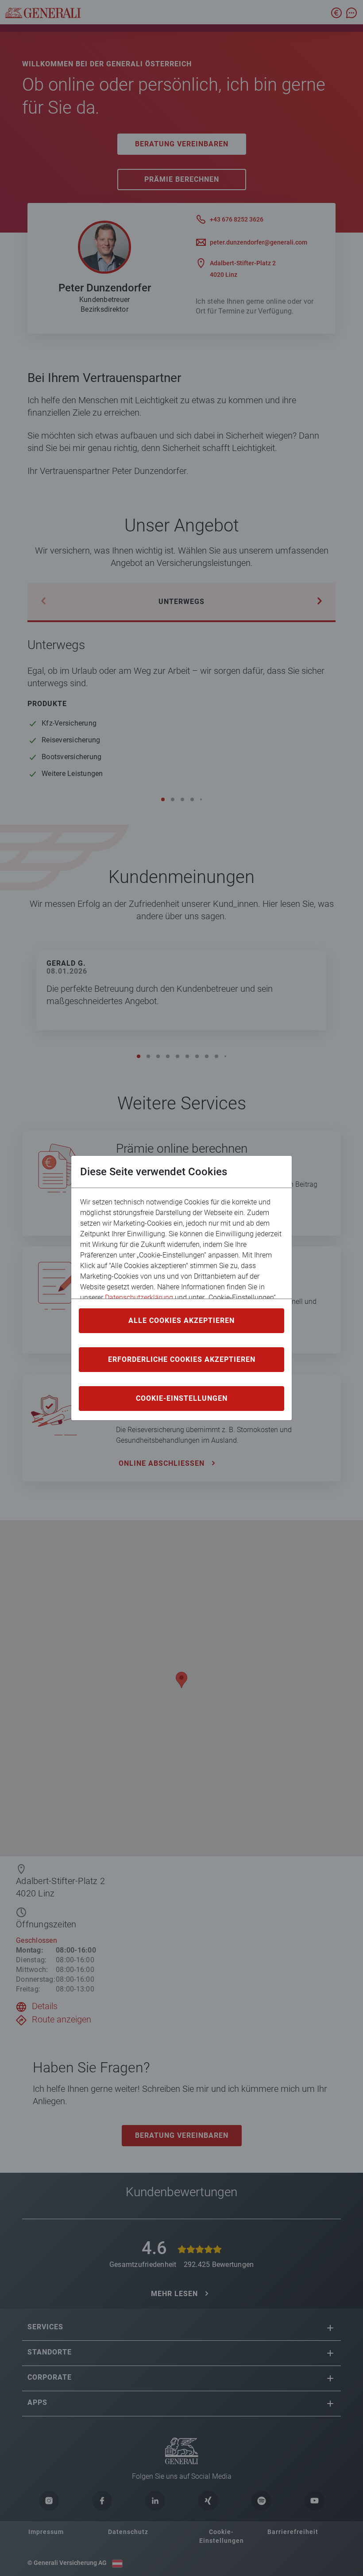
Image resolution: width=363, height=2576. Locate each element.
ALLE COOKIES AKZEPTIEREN (181, 1320)
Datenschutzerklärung (139, 1298)
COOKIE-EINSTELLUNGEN (182, 1398)
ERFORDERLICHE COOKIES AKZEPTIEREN (182, 1359)
